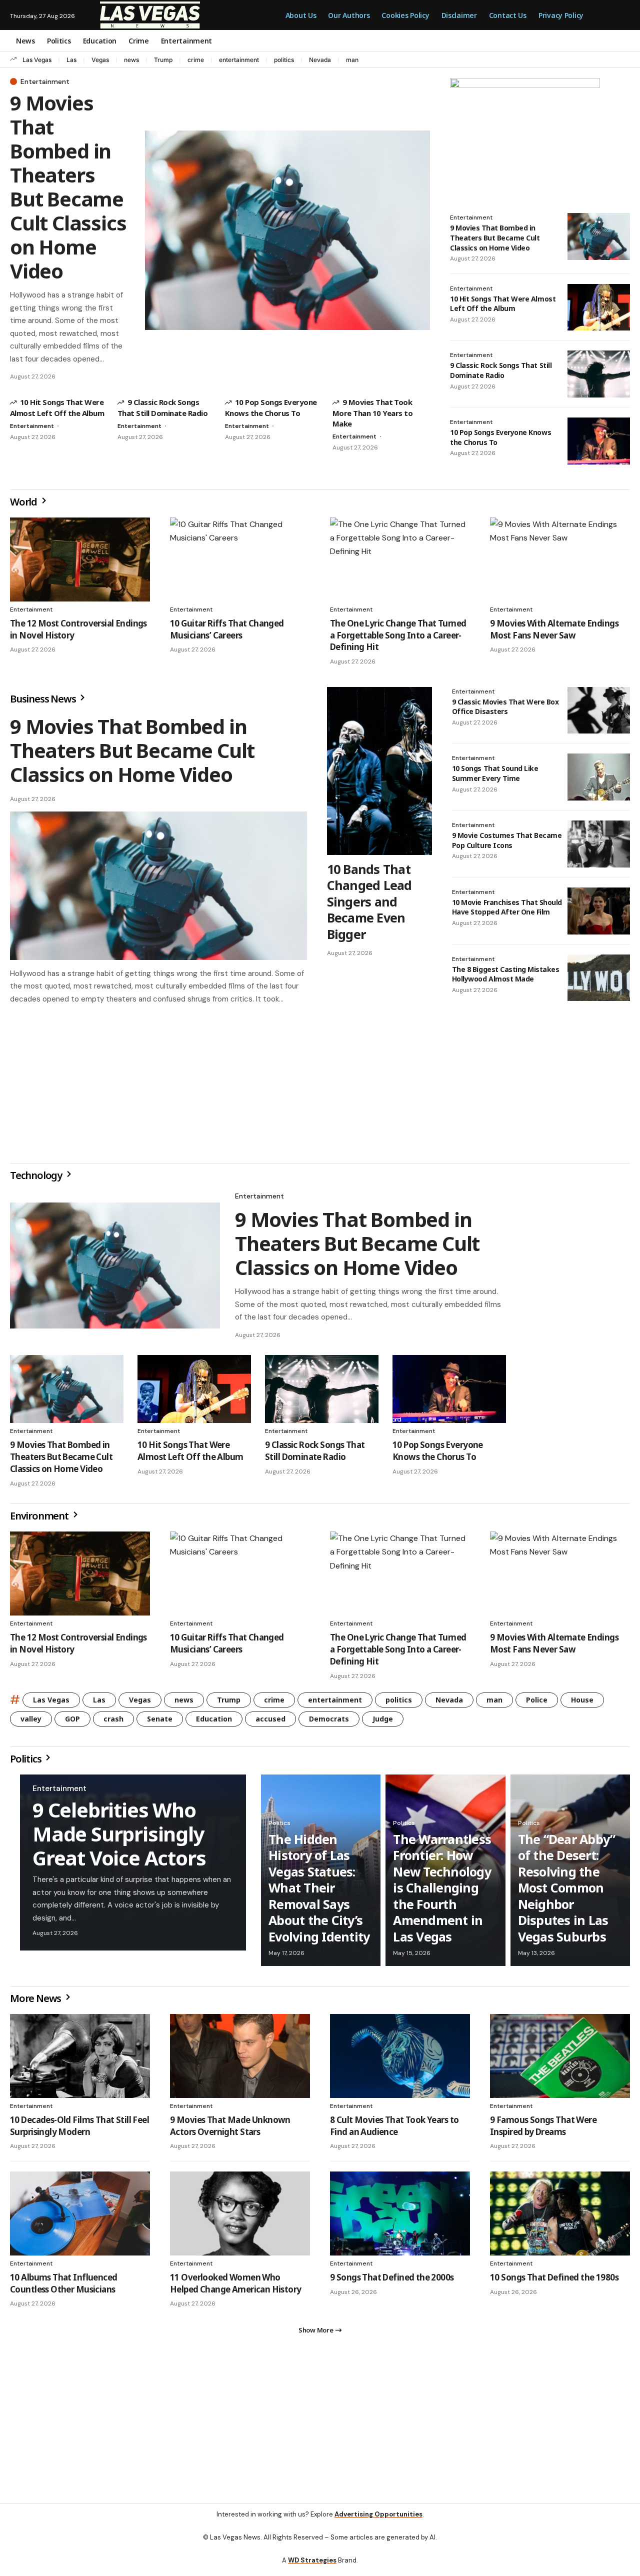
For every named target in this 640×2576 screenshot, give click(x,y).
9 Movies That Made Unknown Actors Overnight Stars (230, 2130)
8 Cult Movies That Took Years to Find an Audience (394, 2130)
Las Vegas (37, 60)
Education (214, 1723)
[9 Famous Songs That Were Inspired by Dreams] (560, 2060)
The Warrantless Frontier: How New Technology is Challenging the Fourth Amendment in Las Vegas (442, 1892)
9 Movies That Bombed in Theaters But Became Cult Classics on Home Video (68, 187)
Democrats (329, 1723)
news (131, 60)
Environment (40, 1520)
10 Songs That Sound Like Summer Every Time (495, 773)
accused (270, 1723)
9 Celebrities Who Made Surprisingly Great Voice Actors (119, 1838)
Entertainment (45, 81)
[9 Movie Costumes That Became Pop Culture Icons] (599, 844)
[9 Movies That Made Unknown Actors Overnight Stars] (240, 2060)
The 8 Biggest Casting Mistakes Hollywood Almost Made (506, 974)
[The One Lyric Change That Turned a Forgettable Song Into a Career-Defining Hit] (400, 559)
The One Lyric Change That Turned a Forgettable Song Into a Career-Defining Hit (398, 635)
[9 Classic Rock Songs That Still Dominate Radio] (599, 374)
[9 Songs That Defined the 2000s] (400, 2217)
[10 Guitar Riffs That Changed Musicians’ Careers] (240, 559)
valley (31, 1723)
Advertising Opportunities (378, 2522)
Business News (44, 699)
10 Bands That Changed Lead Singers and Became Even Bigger (369, 901)
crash (113, 1723)
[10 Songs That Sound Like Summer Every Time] (599, 777)
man (352, 60)
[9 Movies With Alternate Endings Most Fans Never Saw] (560, 559)
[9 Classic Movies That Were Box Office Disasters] (599, 710)
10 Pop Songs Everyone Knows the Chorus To (438, 1455)
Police (537, 1704)
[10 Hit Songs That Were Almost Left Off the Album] (599, 307)
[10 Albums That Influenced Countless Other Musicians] (80, 2217)
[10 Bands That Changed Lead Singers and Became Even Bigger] (379, 771)
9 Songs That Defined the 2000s (392, 2281)
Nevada (320, 60)
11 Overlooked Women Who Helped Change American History (236, 2287)
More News (36, 2002)
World (24, 502)
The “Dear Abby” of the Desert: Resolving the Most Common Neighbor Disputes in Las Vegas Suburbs (567, 1892)
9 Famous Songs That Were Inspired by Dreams (543, 2130)
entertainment (239, 60)
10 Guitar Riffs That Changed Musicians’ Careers (227, 629)
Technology (37, 1179)
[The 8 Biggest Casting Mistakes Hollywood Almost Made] (599, 978)
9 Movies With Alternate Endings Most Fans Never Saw (554, 629)
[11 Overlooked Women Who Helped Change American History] (240, 2217)
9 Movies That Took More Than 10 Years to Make (372, 413)
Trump (163, 60)
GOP (72, 1723)
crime (196, 60)
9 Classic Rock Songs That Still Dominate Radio (501, 370)
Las (71, 60)
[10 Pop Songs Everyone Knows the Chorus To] (599, 441)
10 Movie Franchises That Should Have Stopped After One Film (507, 907)
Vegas (100, 60)
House (582, 1704)
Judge (383, 1723)
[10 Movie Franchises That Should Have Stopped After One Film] (599, 911)
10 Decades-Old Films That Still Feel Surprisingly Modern (79, 2130)
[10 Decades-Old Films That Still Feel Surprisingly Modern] (80, 2060)
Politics (26, 1763)
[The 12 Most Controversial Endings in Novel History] (80, 559)
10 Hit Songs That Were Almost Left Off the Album (503, 304)
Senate (160, 1723)
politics (284, 60)
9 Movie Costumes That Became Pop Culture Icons (507, 840)
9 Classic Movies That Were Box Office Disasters (505, 707)
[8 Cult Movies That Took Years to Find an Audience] (400, 2060)
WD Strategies (312, 2568)
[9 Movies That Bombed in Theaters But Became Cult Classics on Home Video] (287, 230)
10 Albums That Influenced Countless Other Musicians (63, 2287)
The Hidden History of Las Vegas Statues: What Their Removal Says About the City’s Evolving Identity (319, 1892)
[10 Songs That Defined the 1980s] (560, 2217)
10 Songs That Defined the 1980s (554, 2281)
